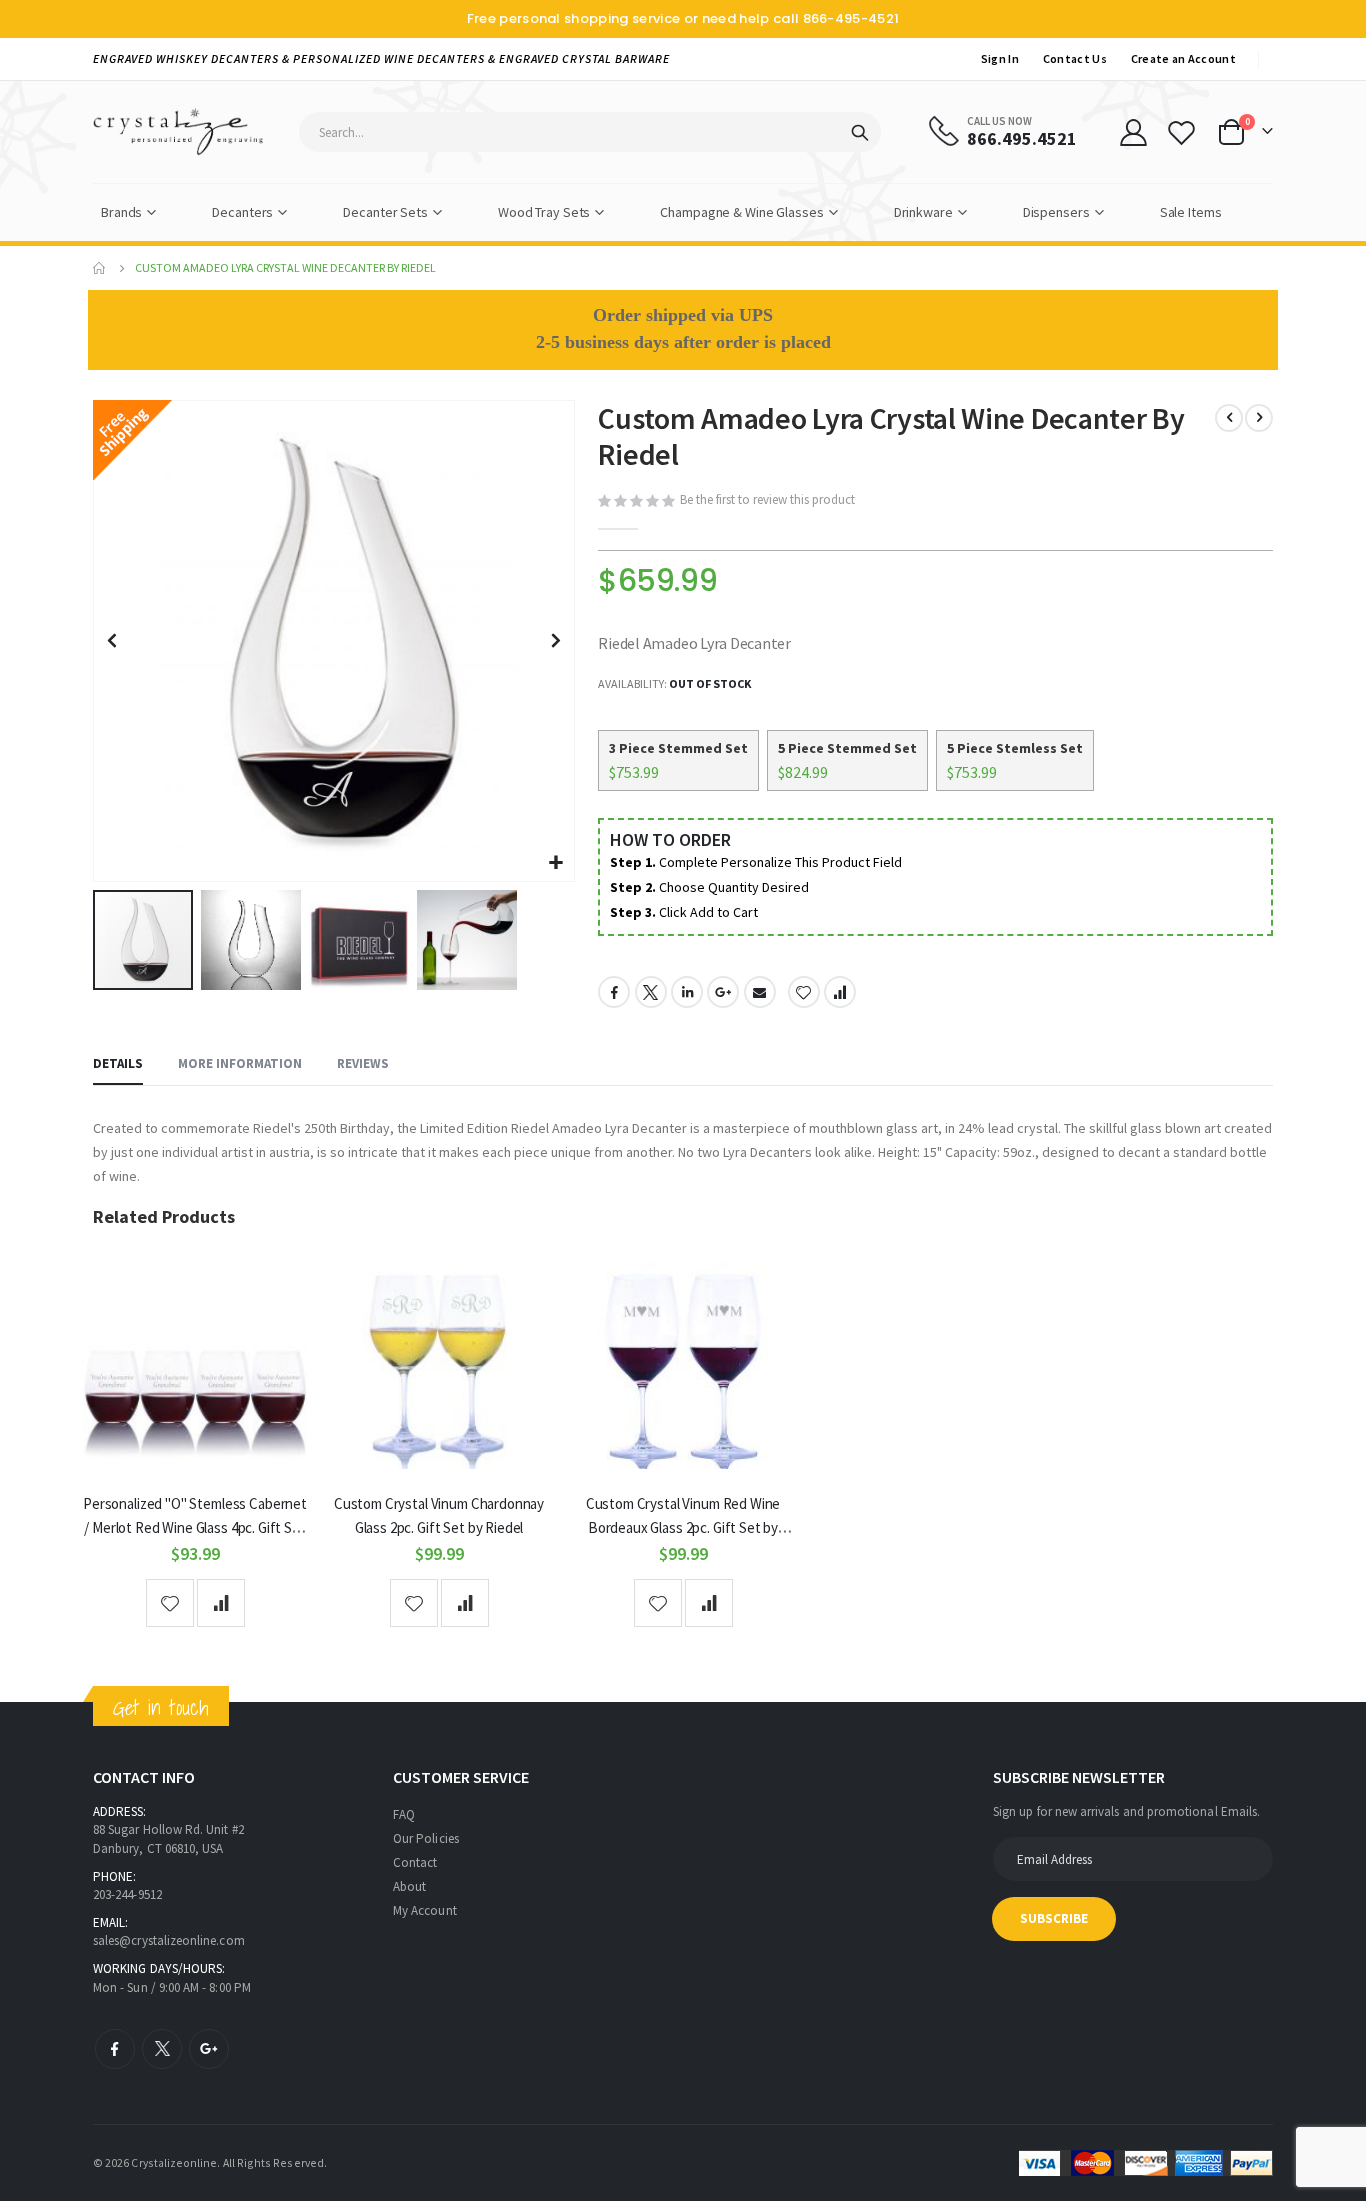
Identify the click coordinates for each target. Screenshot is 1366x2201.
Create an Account (1183, 58)
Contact (415, 1862)
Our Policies (426, 1838)
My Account (425, 1910)
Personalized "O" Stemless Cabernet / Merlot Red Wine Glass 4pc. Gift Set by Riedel (195, 1527)
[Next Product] (1259, 418)
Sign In (1000, 58)
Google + (723, 992)
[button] (556, 863)
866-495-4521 (851, 18)
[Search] (860, 133)
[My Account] (1133, 132)
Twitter (651, 992)
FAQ (404, 1814)
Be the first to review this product (767, 499)
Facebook (614, 992)
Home (100, 268)
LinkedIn (687, 992)
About (409, 1886)
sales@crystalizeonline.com (169, 1940)
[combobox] (590, 132)
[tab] (118, 1065)
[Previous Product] (1229, 418)
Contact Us (1075, 58)
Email (760, 992)
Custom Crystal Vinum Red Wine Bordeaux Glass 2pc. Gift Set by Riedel (683, 1527)
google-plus (209, 2049)
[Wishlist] (1182, 132)
